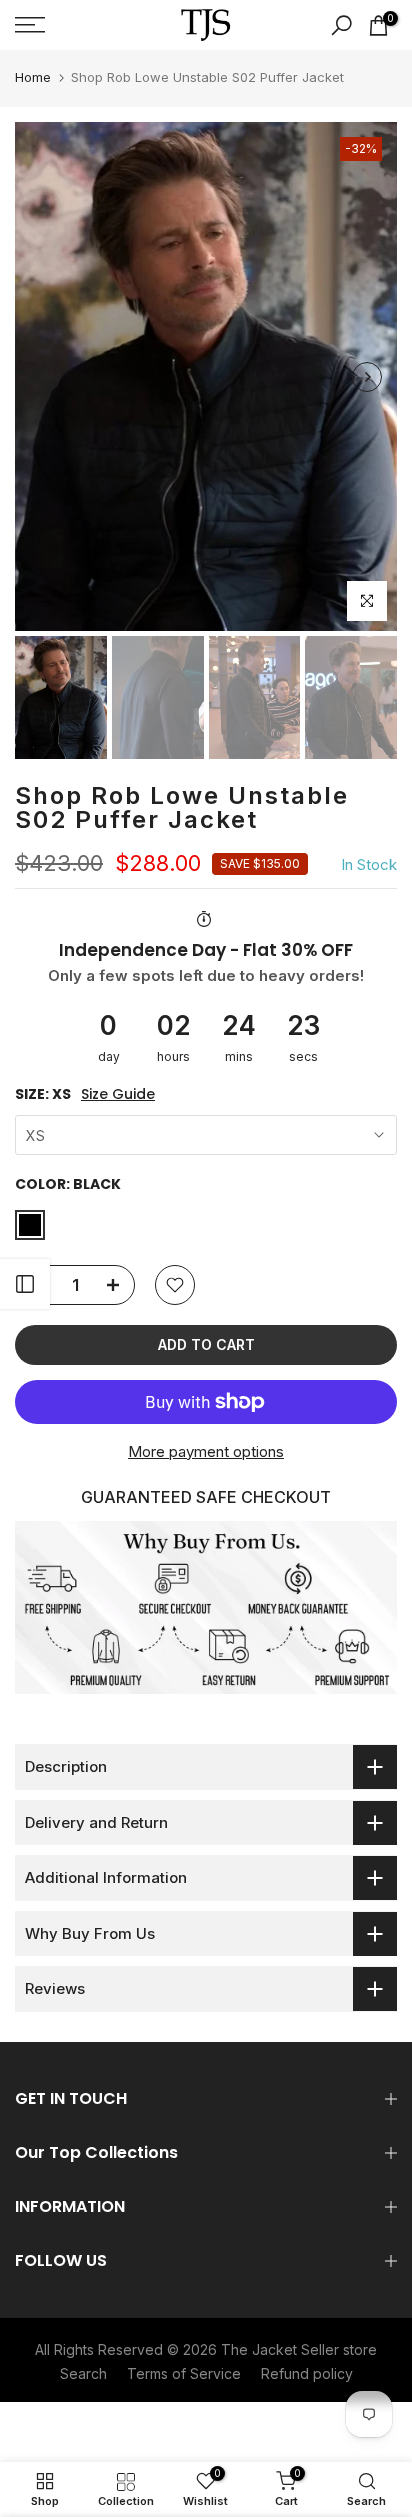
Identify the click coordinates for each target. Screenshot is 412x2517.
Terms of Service (184, 2373)
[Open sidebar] (25, 1284)
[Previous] (45, 377)
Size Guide (118, 1094)
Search (83, 2373)
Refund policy (307, 2373)
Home (33, 77)
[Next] (367, 377)
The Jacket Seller (280, 2349)
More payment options (206, 1451)
